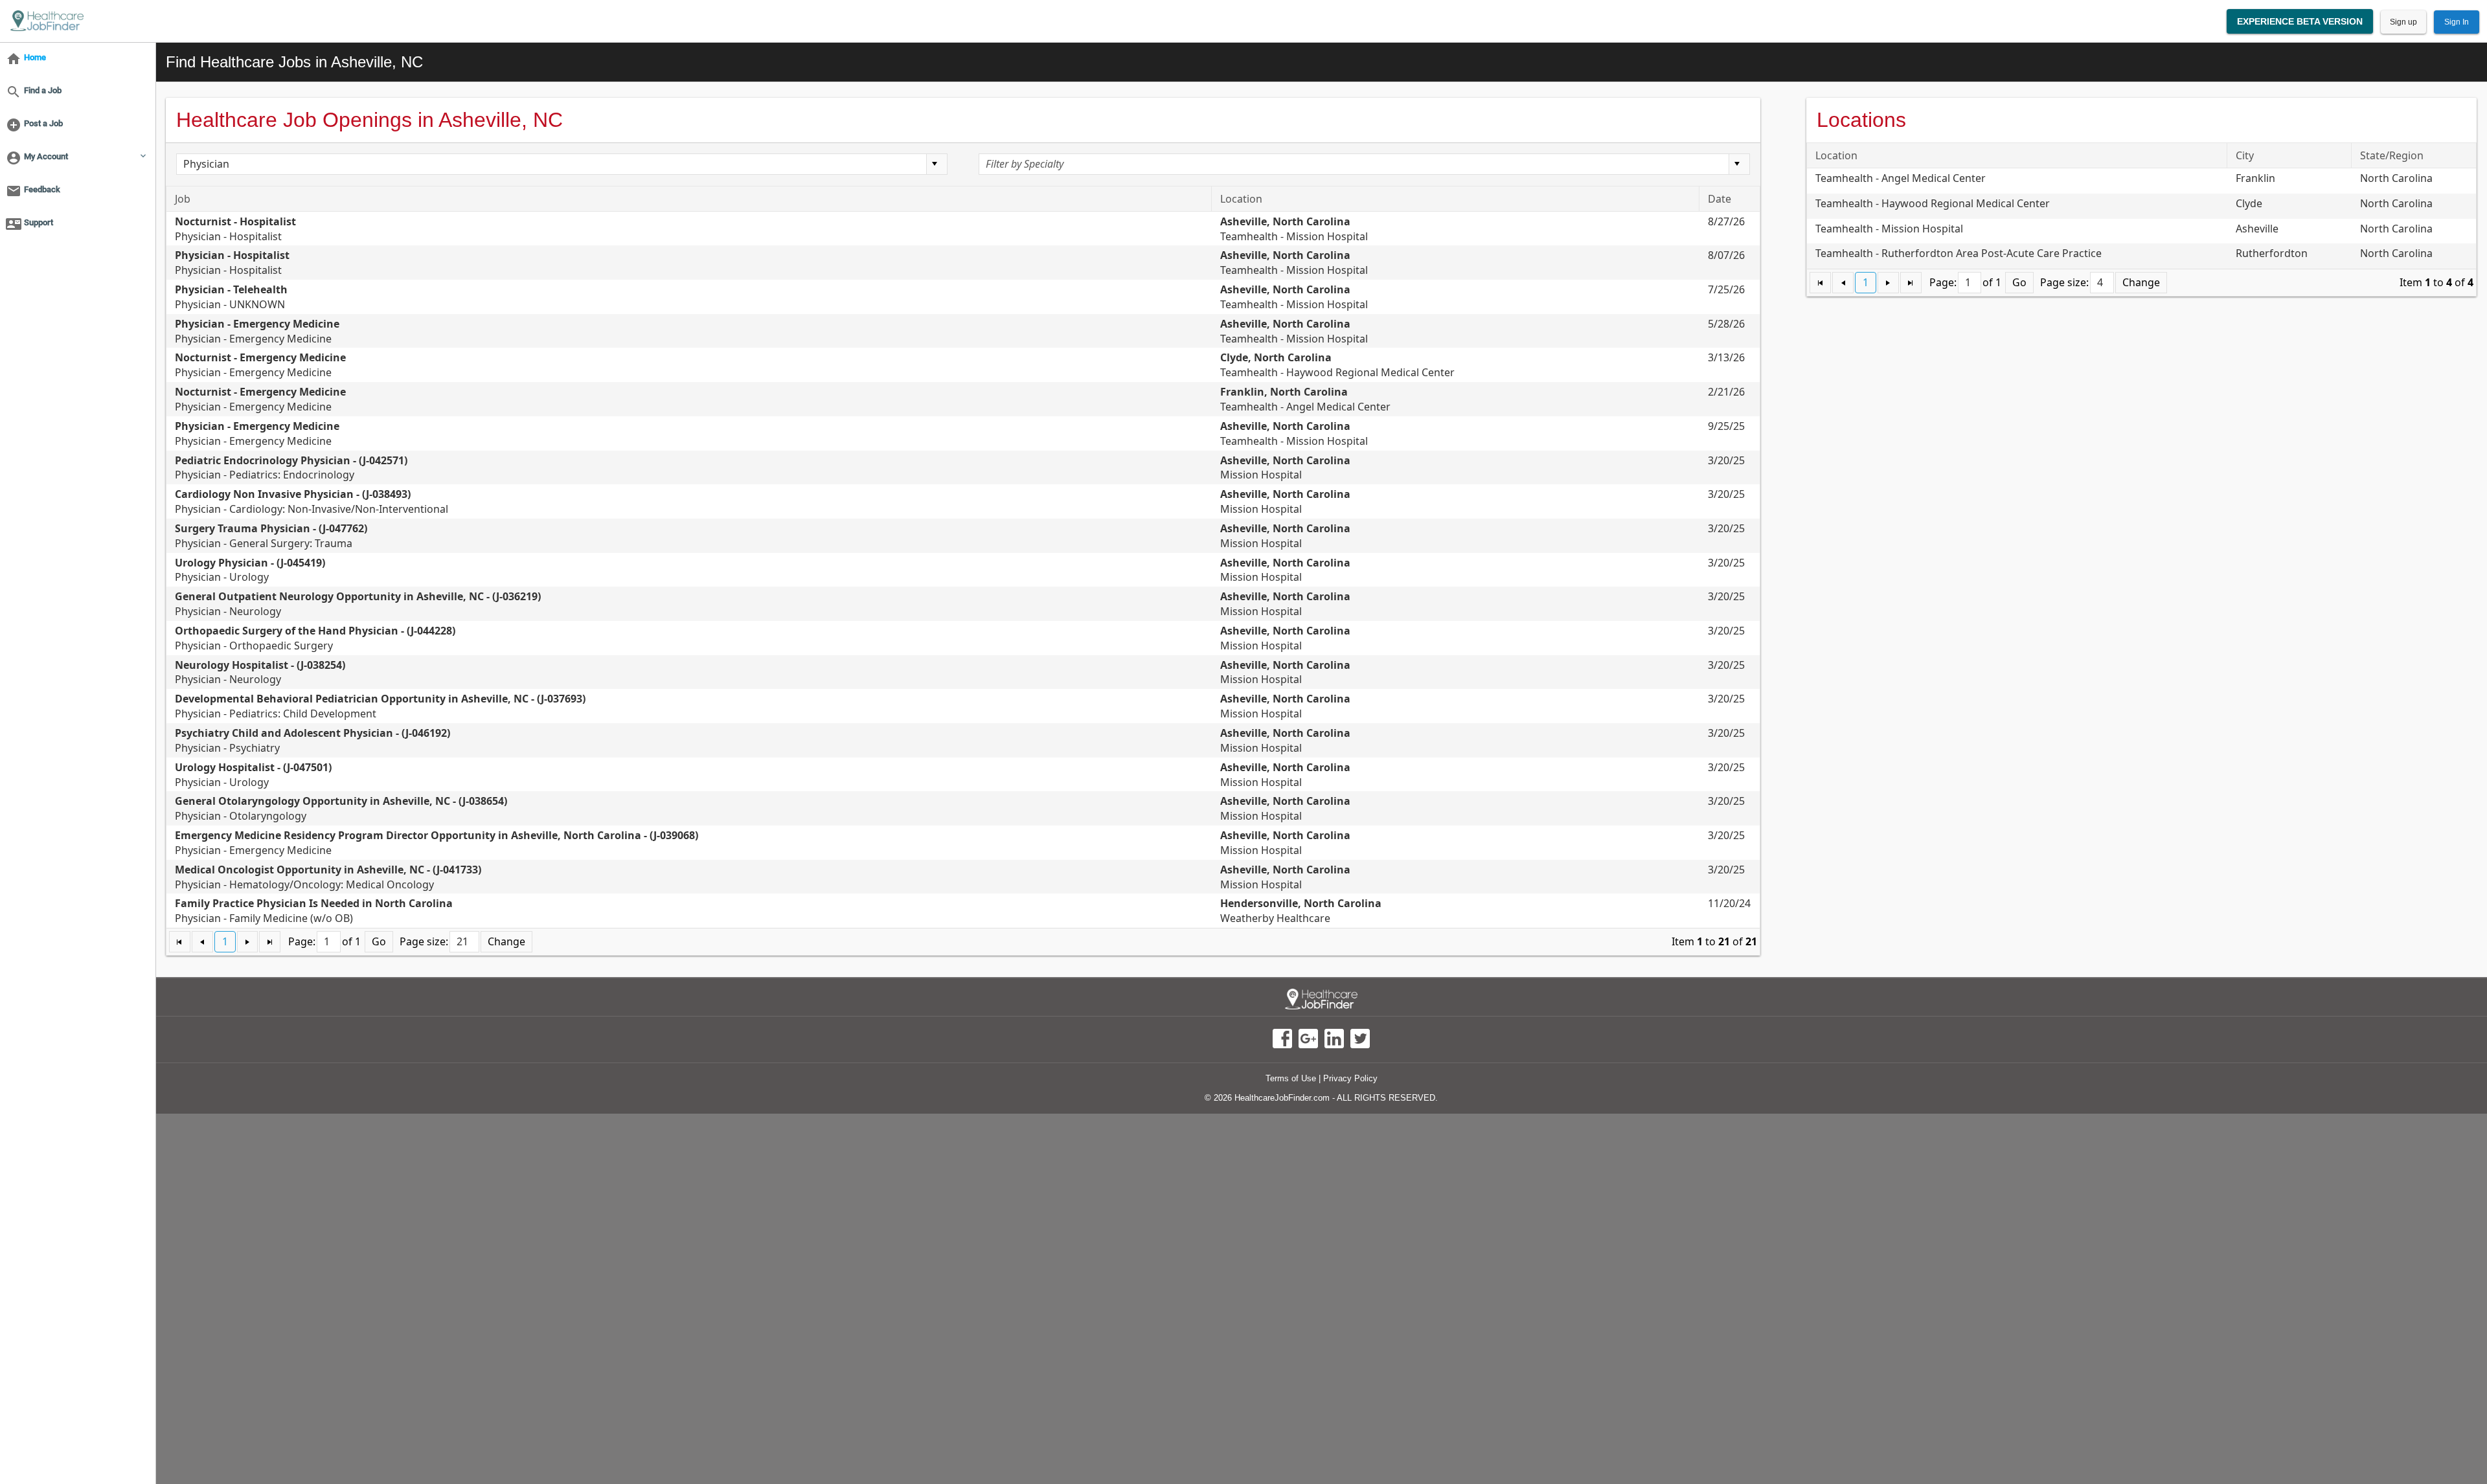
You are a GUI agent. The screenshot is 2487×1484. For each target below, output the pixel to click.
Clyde (2249, 203)
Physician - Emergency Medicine (257, 331)
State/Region (2392, 155)
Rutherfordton (2272, 253)
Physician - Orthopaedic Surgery (315, 638)
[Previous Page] (202, 942)
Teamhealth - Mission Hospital (1294, 229)
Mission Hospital (1285, 468)
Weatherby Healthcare (1301, 911)
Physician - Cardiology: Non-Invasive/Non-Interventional (312, 501)
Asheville (2257, 229)
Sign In (2457, 22)
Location (1241, 199)
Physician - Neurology (260, 672)
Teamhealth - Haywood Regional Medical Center (1337, 365)
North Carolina (2396, 178)
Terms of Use (1291, 1078)
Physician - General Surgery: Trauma (271, 536)
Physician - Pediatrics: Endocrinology (291, 468)
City (2245, 155)
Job (183, 199)
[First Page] (180, 942)
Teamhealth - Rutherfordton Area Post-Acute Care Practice (1959, 253)
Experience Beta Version (2300, 21)
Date (1720, 199)
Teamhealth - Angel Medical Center (1305, 399)
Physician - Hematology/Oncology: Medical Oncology (328, 877)
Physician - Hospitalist (235, 229)
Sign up (2403, 22)
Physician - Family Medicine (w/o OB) (314, 911)
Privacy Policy (1350, 1078)
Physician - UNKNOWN (231, 297)
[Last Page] (270, 942)
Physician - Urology (250, 570)
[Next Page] (248, 942)
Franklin (2255, 178)
